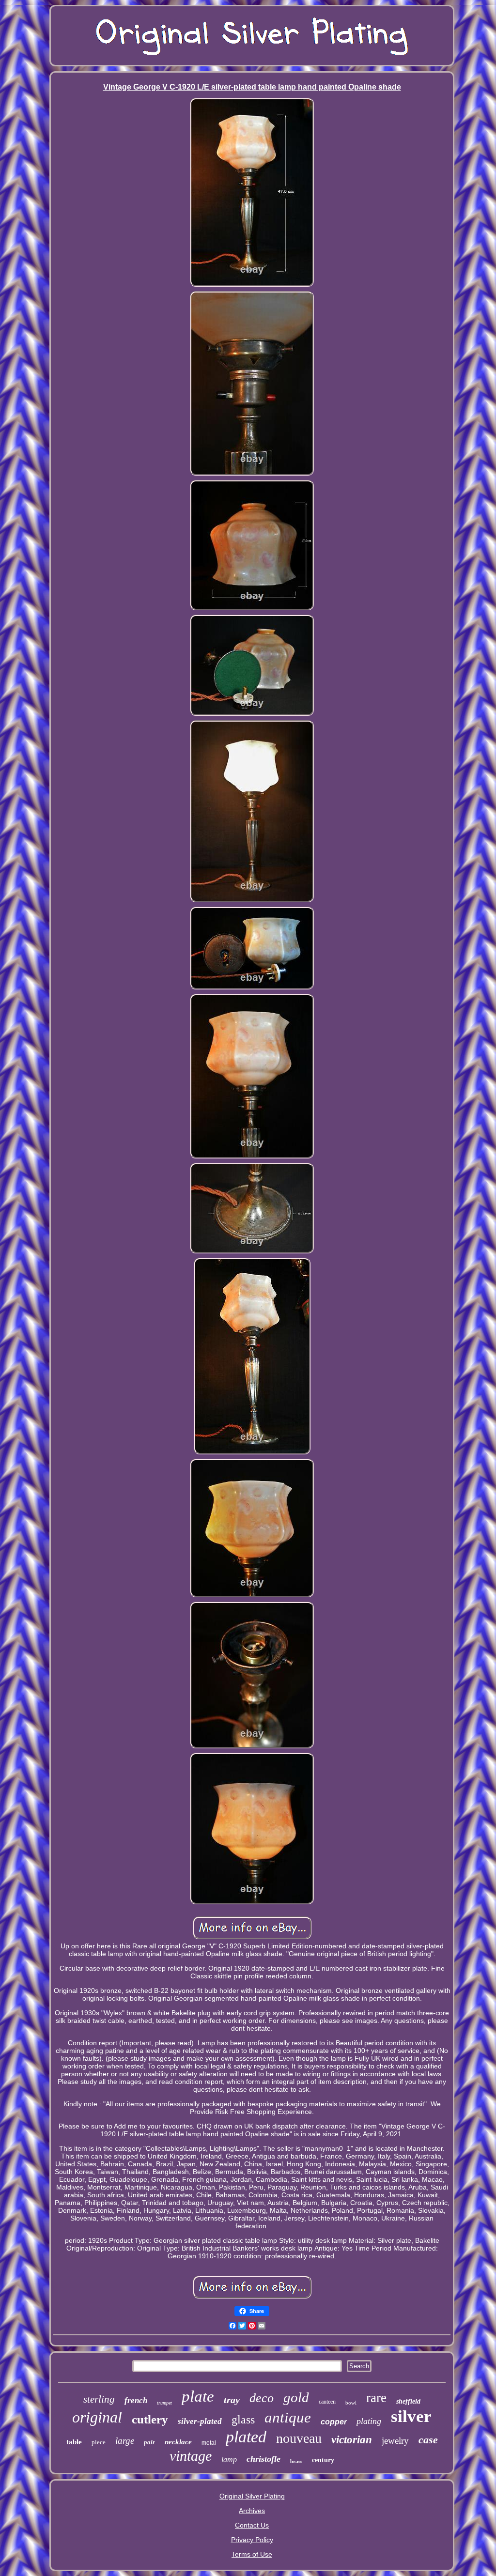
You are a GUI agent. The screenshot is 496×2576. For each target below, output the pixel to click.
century (323, 2460)
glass (243, 2420)
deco (262, 2398)
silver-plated (200, 2421)
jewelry (395, 2441)
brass (296, 2461)
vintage (191, 2456)
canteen (327, 2402)
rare (376, 2398)
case (428, 2440)
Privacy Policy (252, 2540)
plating (369, 2421)
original (97, 2417)
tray (232, 2400)
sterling (99, 2399)
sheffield (408, 2401)
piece (99, 2442)
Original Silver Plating (252, 2496)
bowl (351, 2403)
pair (149, 2442)
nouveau (299, 2438)
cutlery (150, 2419)
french (136, 2400)
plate (198, 2396)
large (125, 2441)
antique (288, 2417)
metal (209, 2443)
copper (334, 2422)
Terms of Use (252, 2554)
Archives (252, 2511)
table (74, 2442)
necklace (178, 2442)
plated (246, 2437)
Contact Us (252, 2525)
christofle (263, 2459)
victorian (352, 2440)
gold (296, 2397)
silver (411, 2416)
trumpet (164, 2403)
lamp (229, 2460)
